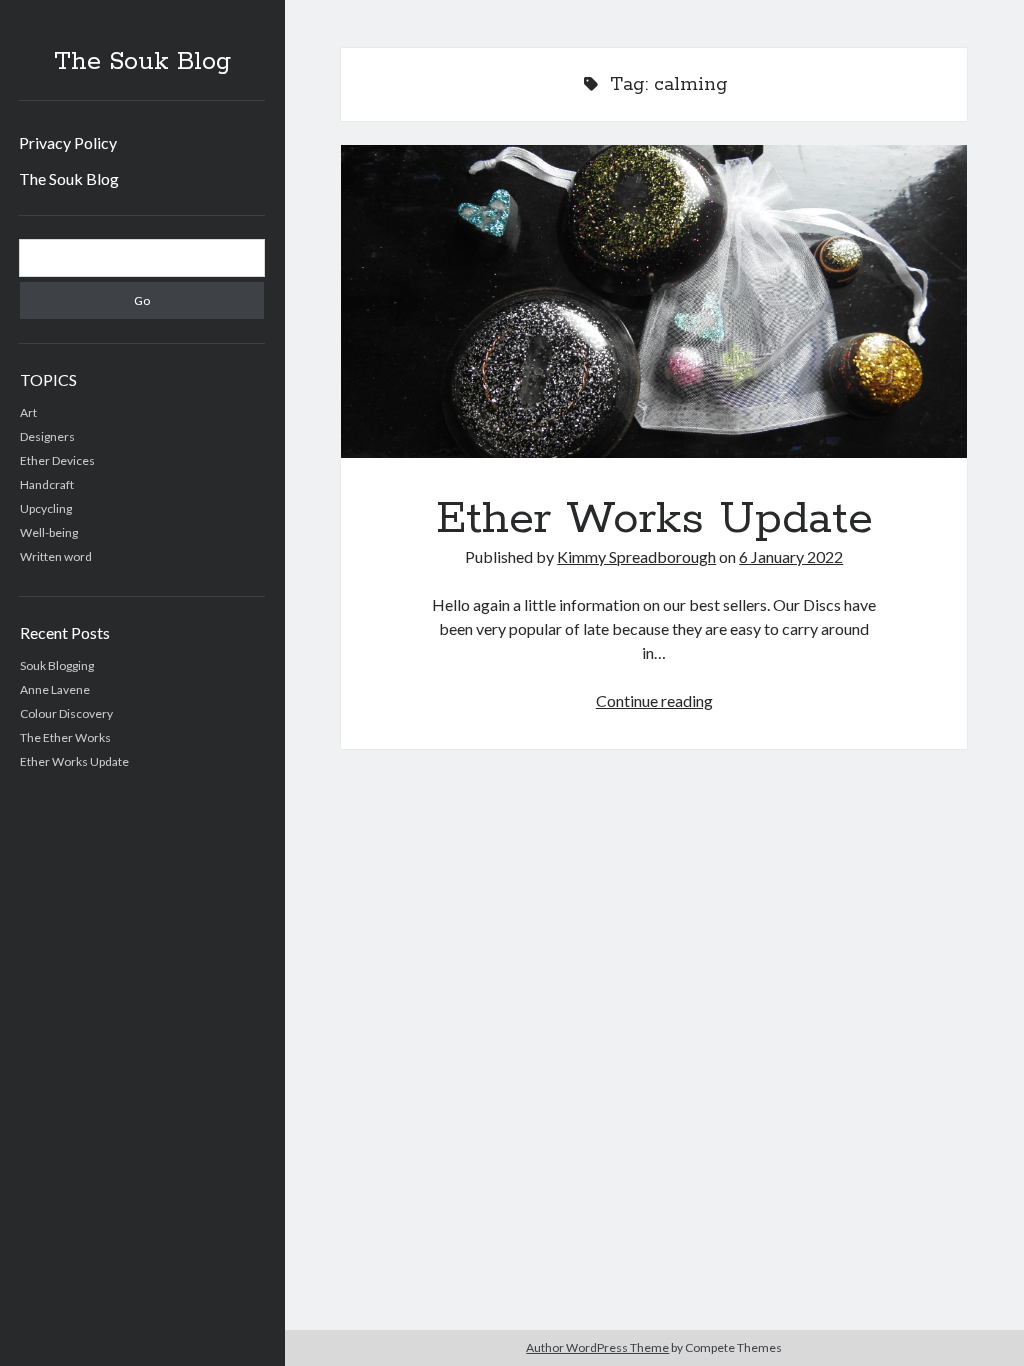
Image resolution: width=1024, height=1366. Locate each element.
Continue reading (654, 700)
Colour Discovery (66, 713)
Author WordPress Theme (597, 1347)
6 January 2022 (791, 556)
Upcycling (46, 508)
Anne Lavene (55, 689)
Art (28, 412)
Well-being (49, 532)
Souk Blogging (57, 665)
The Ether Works (65, 737)
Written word (56, 556)
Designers (47, 436)
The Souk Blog (142, 62)
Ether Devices (57, 460)
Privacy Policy (68, 142)
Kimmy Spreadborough (636, 556)
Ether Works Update (74, 761)
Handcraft (47, 484)
